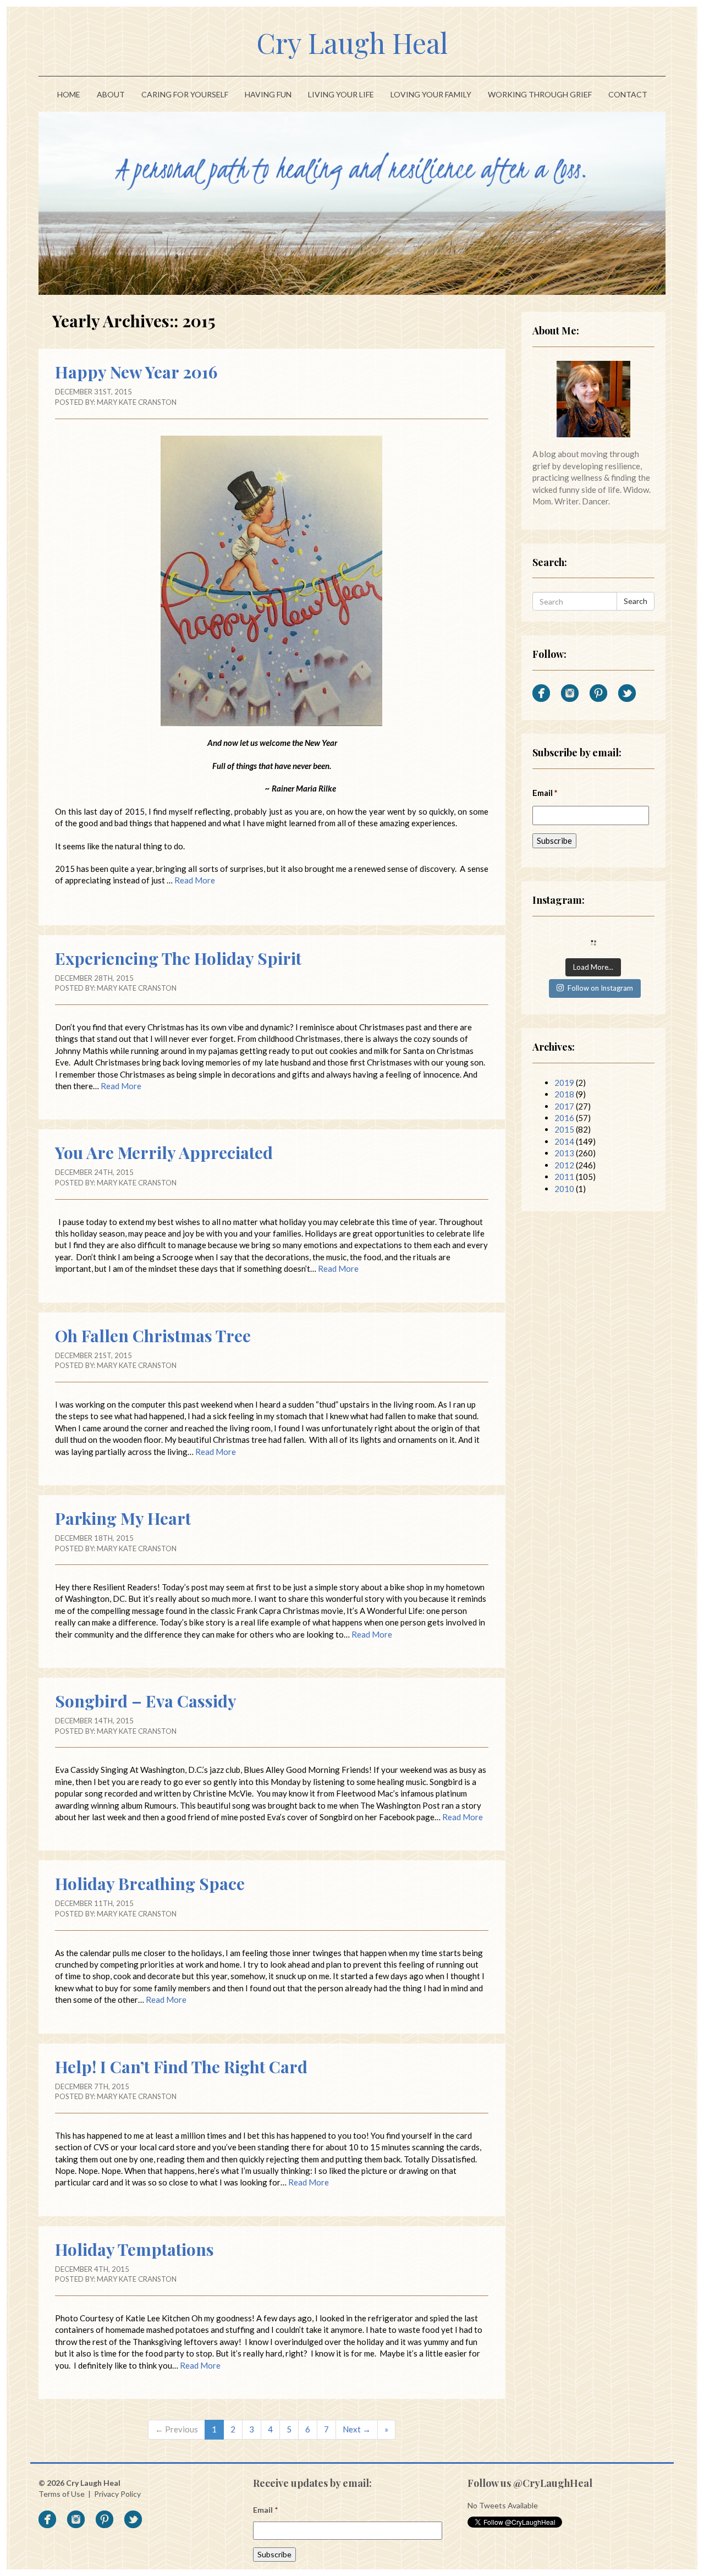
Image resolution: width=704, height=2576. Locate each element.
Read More (195, 880)
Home (69, 94)
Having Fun (268, 94)
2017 (564, 1106)
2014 (564, 1141)
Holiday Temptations (134, 2249)
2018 (564, 1094)
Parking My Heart (123, 1518)
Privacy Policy (117, 2494)
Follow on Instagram (600, 988)
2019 (564, 1083)
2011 (564, 1177)
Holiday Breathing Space (150, 1883)
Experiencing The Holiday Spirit (178, 958)
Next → (357, 2429)
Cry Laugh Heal (352, 43)
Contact (628, 94)
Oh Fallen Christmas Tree (153, 1336)
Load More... (593, 967)
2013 (564, 1153)
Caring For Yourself (185, 94)
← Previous (177, 2429)
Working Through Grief (540, 94)
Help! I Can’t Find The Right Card (181, 2067)
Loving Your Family (431, 94)
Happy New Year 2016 (136, 372)
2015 (564, 1129)
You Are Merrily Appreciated (164, 1152)
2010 (564, 1189)
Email (545, 793)
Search (636, 601)
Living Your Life (341, 94)
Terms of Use (62, 2494)
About (111, 94)
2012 (564, 1165)
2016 (564, 1118)
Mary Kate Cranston (137, 402)
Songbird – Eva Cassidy (146, 1701)
